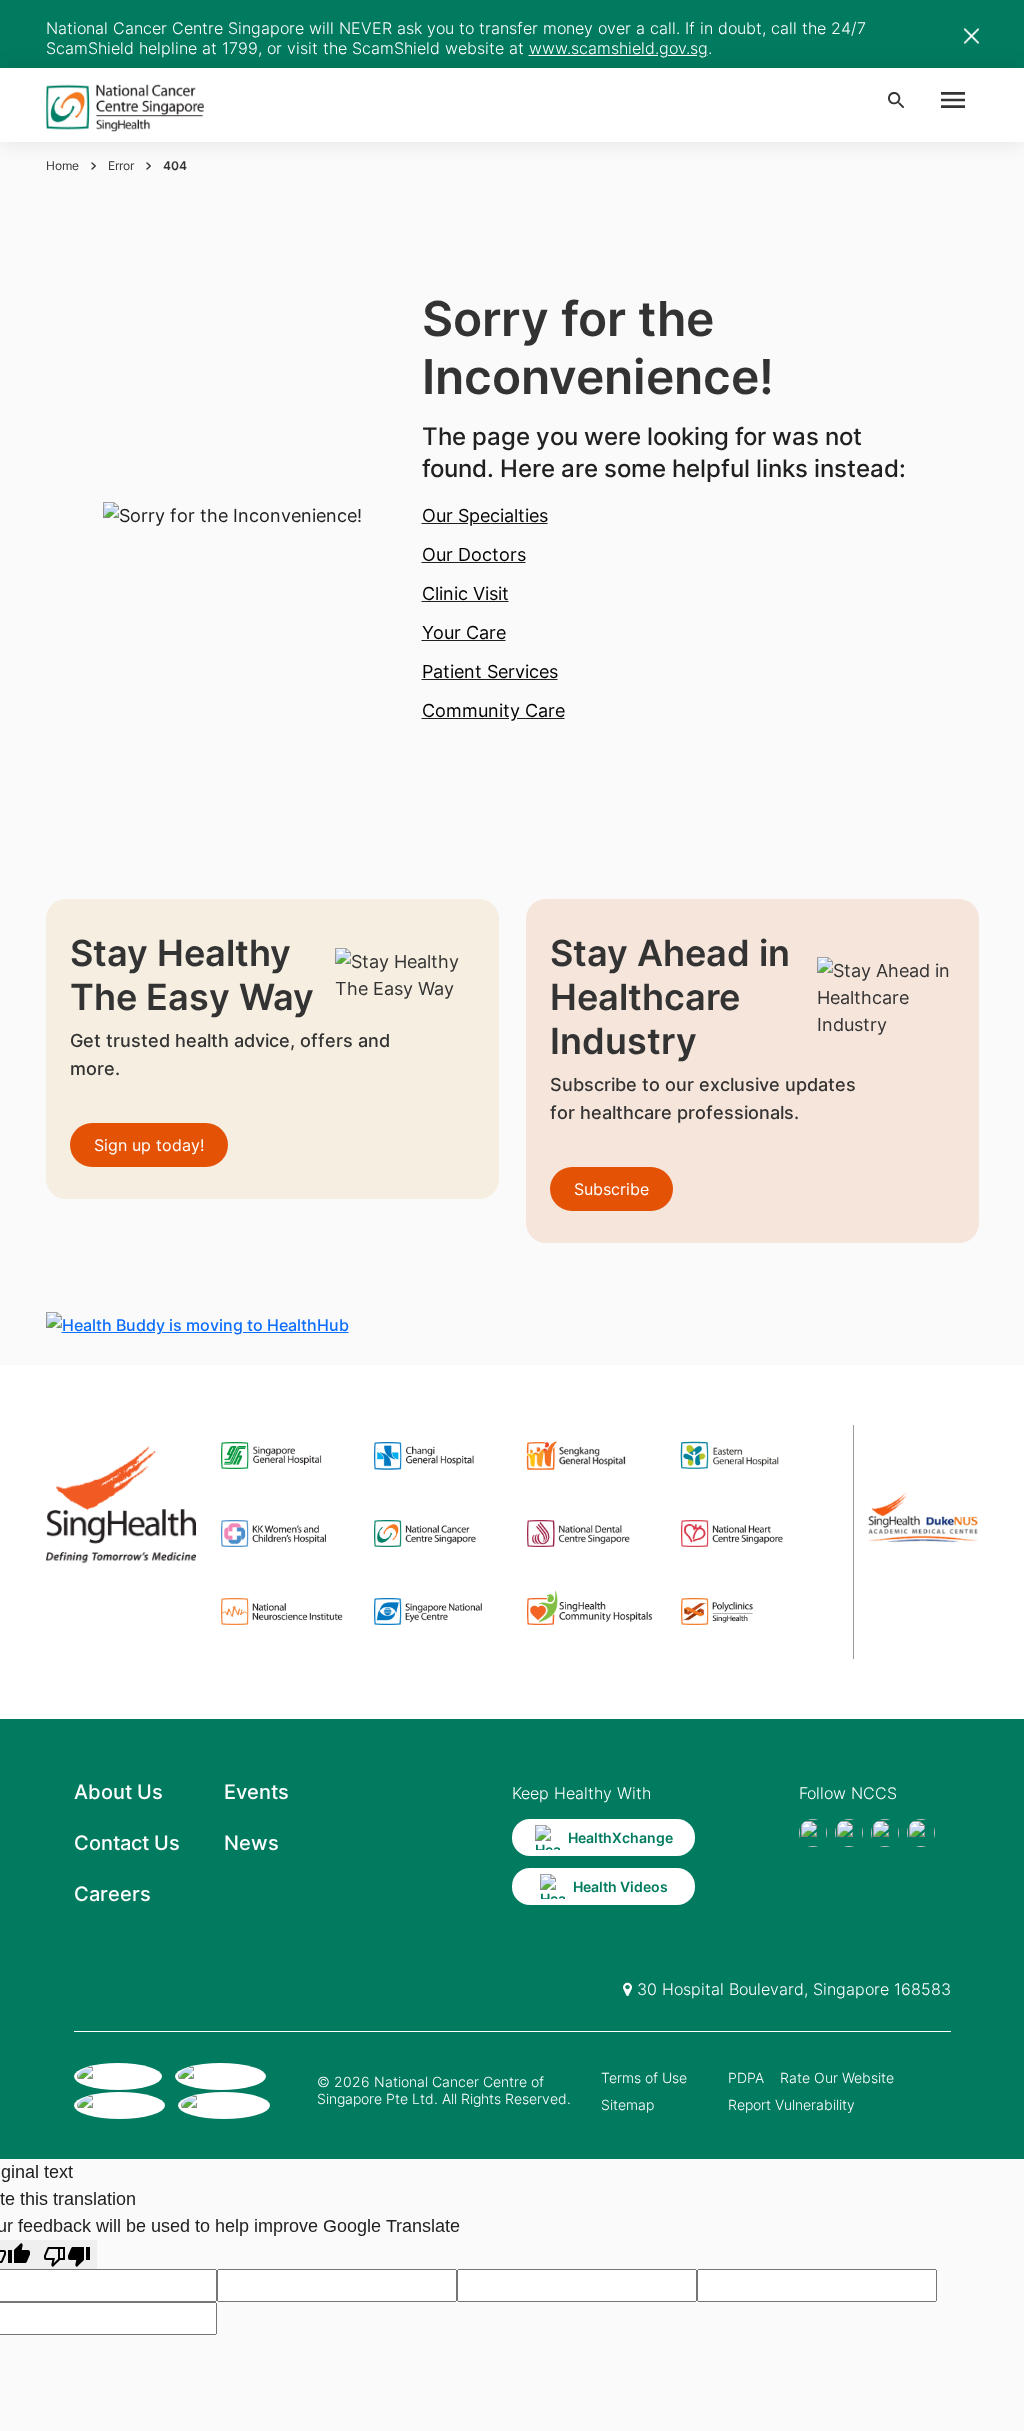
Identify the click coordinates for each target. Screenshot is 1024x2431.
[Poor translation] (67, 2254)
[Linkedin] (921, 1833)
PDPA (746, 2077)
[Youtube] (849, 1833)
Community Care (493, 710)
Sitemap (627, 2104)
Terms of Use (644, 2077)
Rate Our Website (837, 2077)
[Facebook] (813, 1833)
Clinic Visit (465, 593)
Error (121, 165)
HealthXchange (620, 1837)
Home (62, 165)
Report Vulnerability (791, 2104)
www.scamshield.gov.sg (618, 48)
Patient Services (490, 671)
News (251, 1843)
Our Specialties (485, 515)
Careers (112, 1894)
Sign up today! (149, 1145)
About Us (118, 1792)
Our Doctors (474, 554)
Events (256, 1792)
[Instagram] (885, 1833)
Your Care (464, 632)
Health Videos (620, 1886)
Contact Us (127, 1843)
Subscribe (611, 1189)
